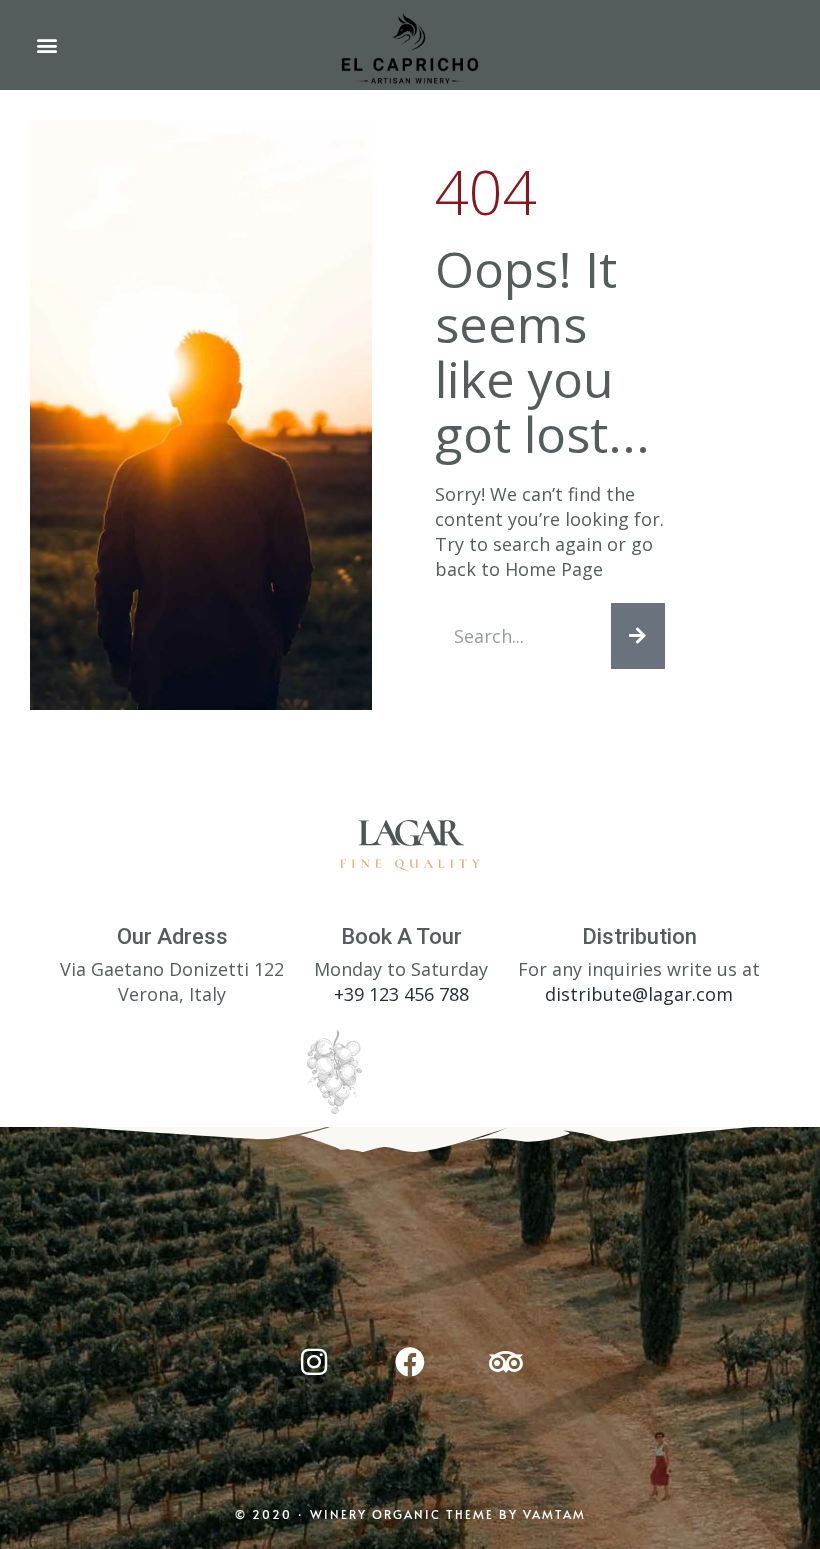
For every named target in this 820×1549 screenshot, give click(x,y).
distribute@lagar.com (639, 994)
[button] (46, 45)
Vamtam (554, 1514)
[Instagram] (314, 1362)
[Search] (638, 636)
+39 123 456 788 (401, 994)
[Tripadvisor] (506, 1362)
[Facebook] (410, 1362)
